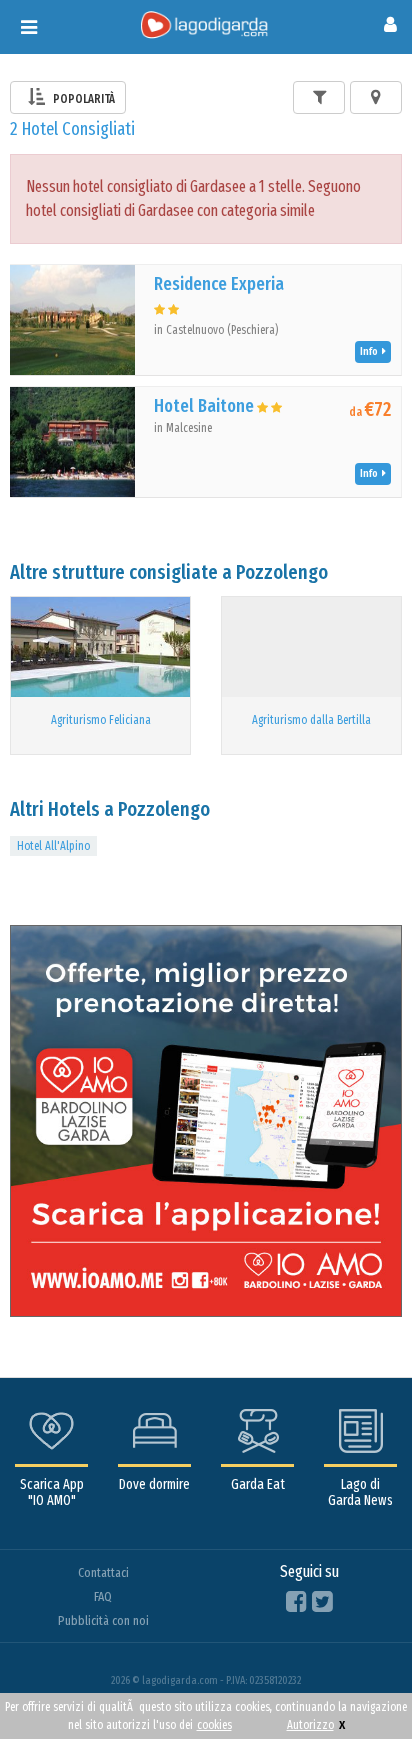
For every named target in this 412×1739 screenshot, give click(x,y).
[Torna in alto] (356, 1683)
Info (371, 351)
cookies (214, 1725)
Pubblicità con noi (103, 1620)
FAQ (103, 1596)
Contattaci (103, 1572)
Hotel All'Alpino (53, 846)
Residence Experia (219, 284)
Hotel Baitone (204, 406)
